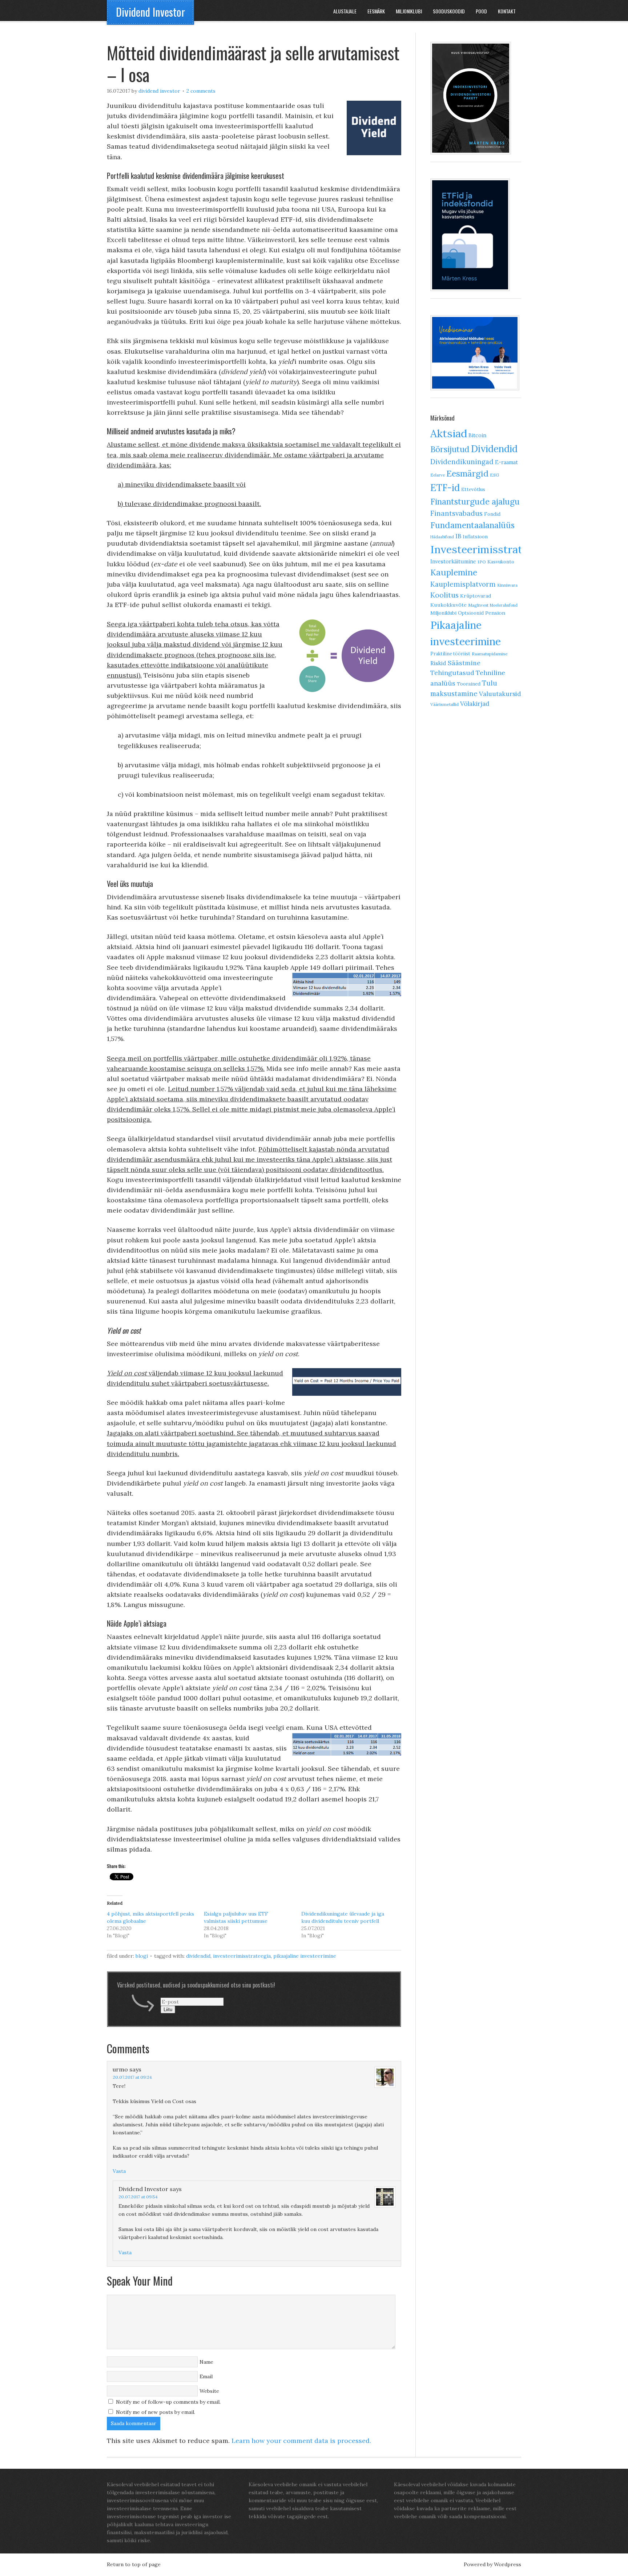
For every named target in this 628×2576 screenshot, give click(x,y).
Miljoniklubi (443, 613)
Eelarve (438, 475)
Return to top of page (134, 2564)
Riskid (438, 663)
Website (209, 2391)
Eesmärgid (467, 473)
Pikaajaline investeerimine (305, 1956)
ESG (494, 475)
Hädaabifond (442, 537)
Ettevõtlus (473, 489)
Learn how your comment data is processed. (301, 2441)
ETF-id (445, 488)
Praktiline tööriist (450, 654)
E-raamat (506, 462)
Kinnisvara (507, 585)
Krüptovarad (476, 596)
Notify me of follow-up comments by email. (168, 2402)
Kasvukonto (501, 562)
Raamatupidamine (490, 654)
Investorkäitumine (453, 561)
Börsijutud (450, 449)
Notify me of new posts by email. (156, 2412)
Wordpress (508, 2564)
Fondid (492, 514)
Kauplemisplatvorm (463, 584)
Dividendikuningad (462, 462)
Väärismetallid (444, 704)
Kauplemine (454, 572)
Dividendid (198, 1956)
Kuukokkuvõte (448, 605)
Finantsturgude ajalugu (475, 501)
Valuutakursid (500, 694)
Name (206, 2362)
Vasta (119, 2171)
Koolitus (444, 595)
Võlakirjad (475, 704)
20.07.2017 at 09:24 (132, 2077)
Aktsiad (449, 433)
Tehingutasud (452, 673)
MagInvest (478, 605)
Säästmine (464, 663)
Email (206, 2376)
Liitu (168, 2010)
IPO (482, 562)
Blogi (142, 1956)
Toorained (469, 684)
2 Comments (201, 91)
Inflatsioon (475, 537)
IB (458, 536)
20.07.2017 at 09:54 (138, 2197)
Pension (495, 613)
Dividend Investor (150, 12)
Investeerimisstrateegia (242, 1956)
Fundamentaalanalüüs (472, 525)
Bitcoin (477, 435)
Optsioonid (471, 613)
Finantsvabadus (456, 513)
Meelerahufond (504, 605)
